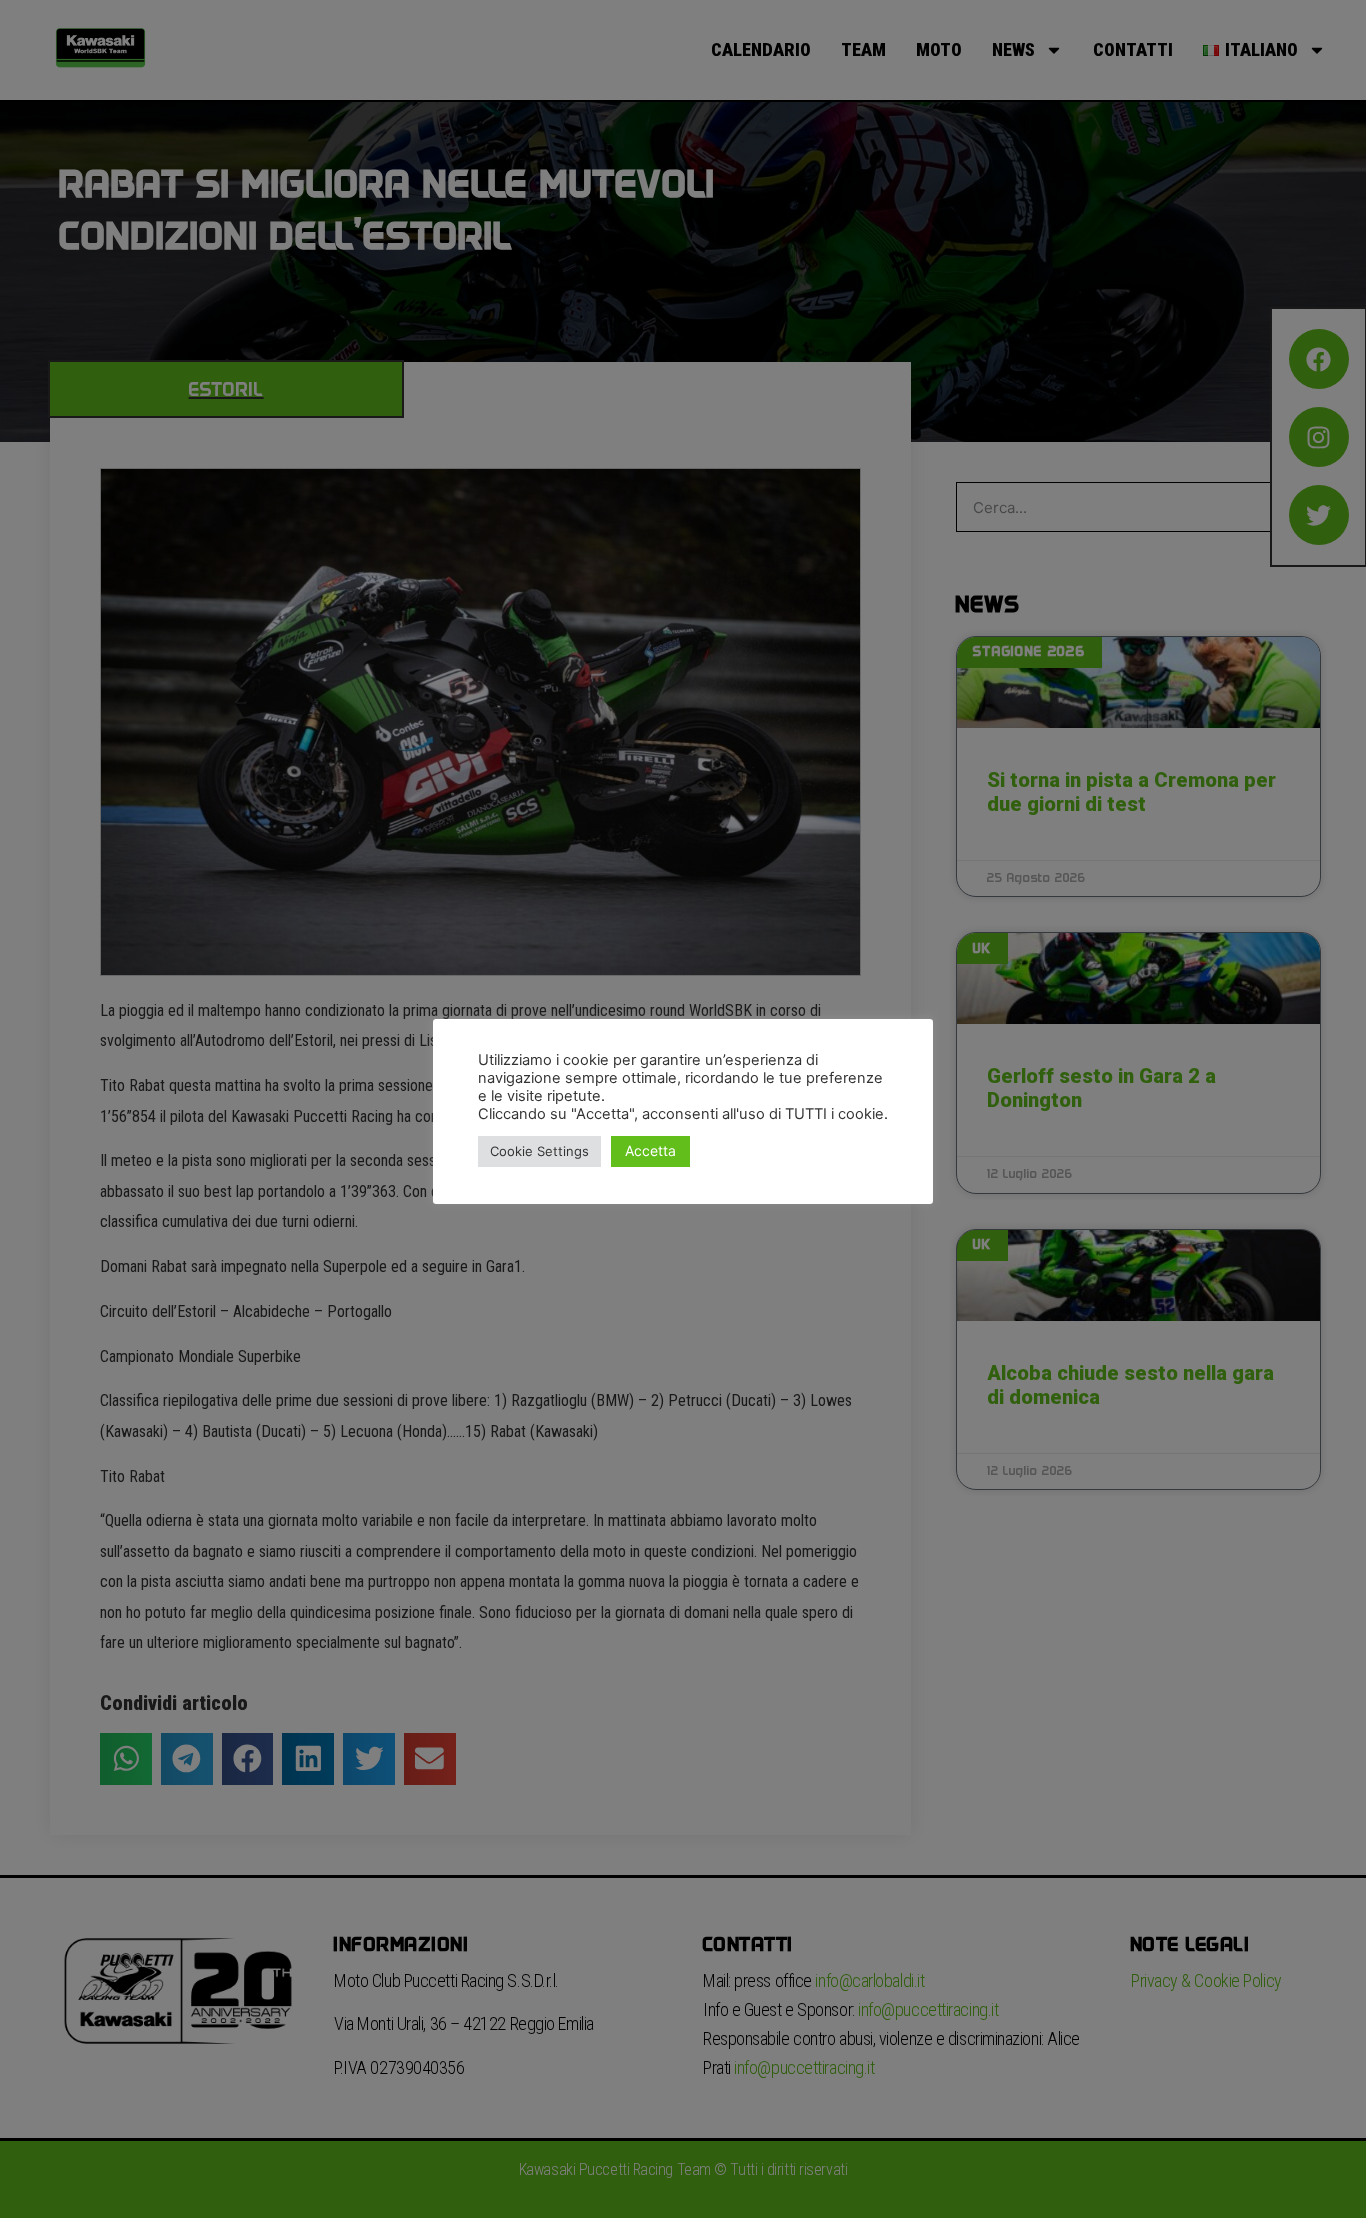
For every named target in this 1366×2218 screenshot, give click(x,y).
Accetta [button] (650, 1150)
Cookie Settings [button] (539, 1151)
